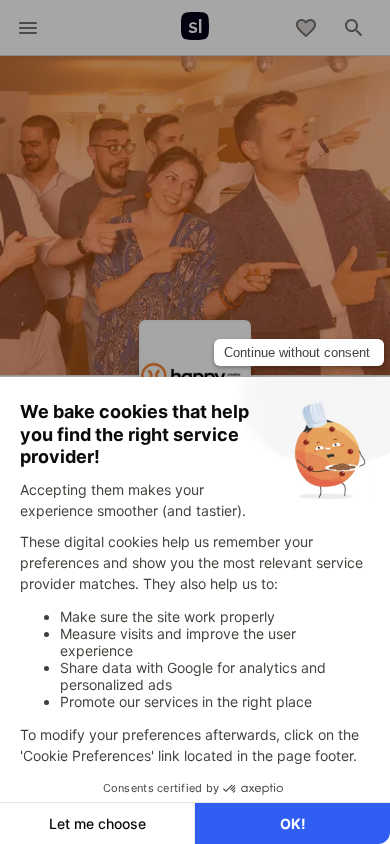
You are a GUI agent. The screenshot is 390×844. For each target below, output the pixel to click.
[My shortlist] (306, 28)
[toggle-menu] (28, 28)
